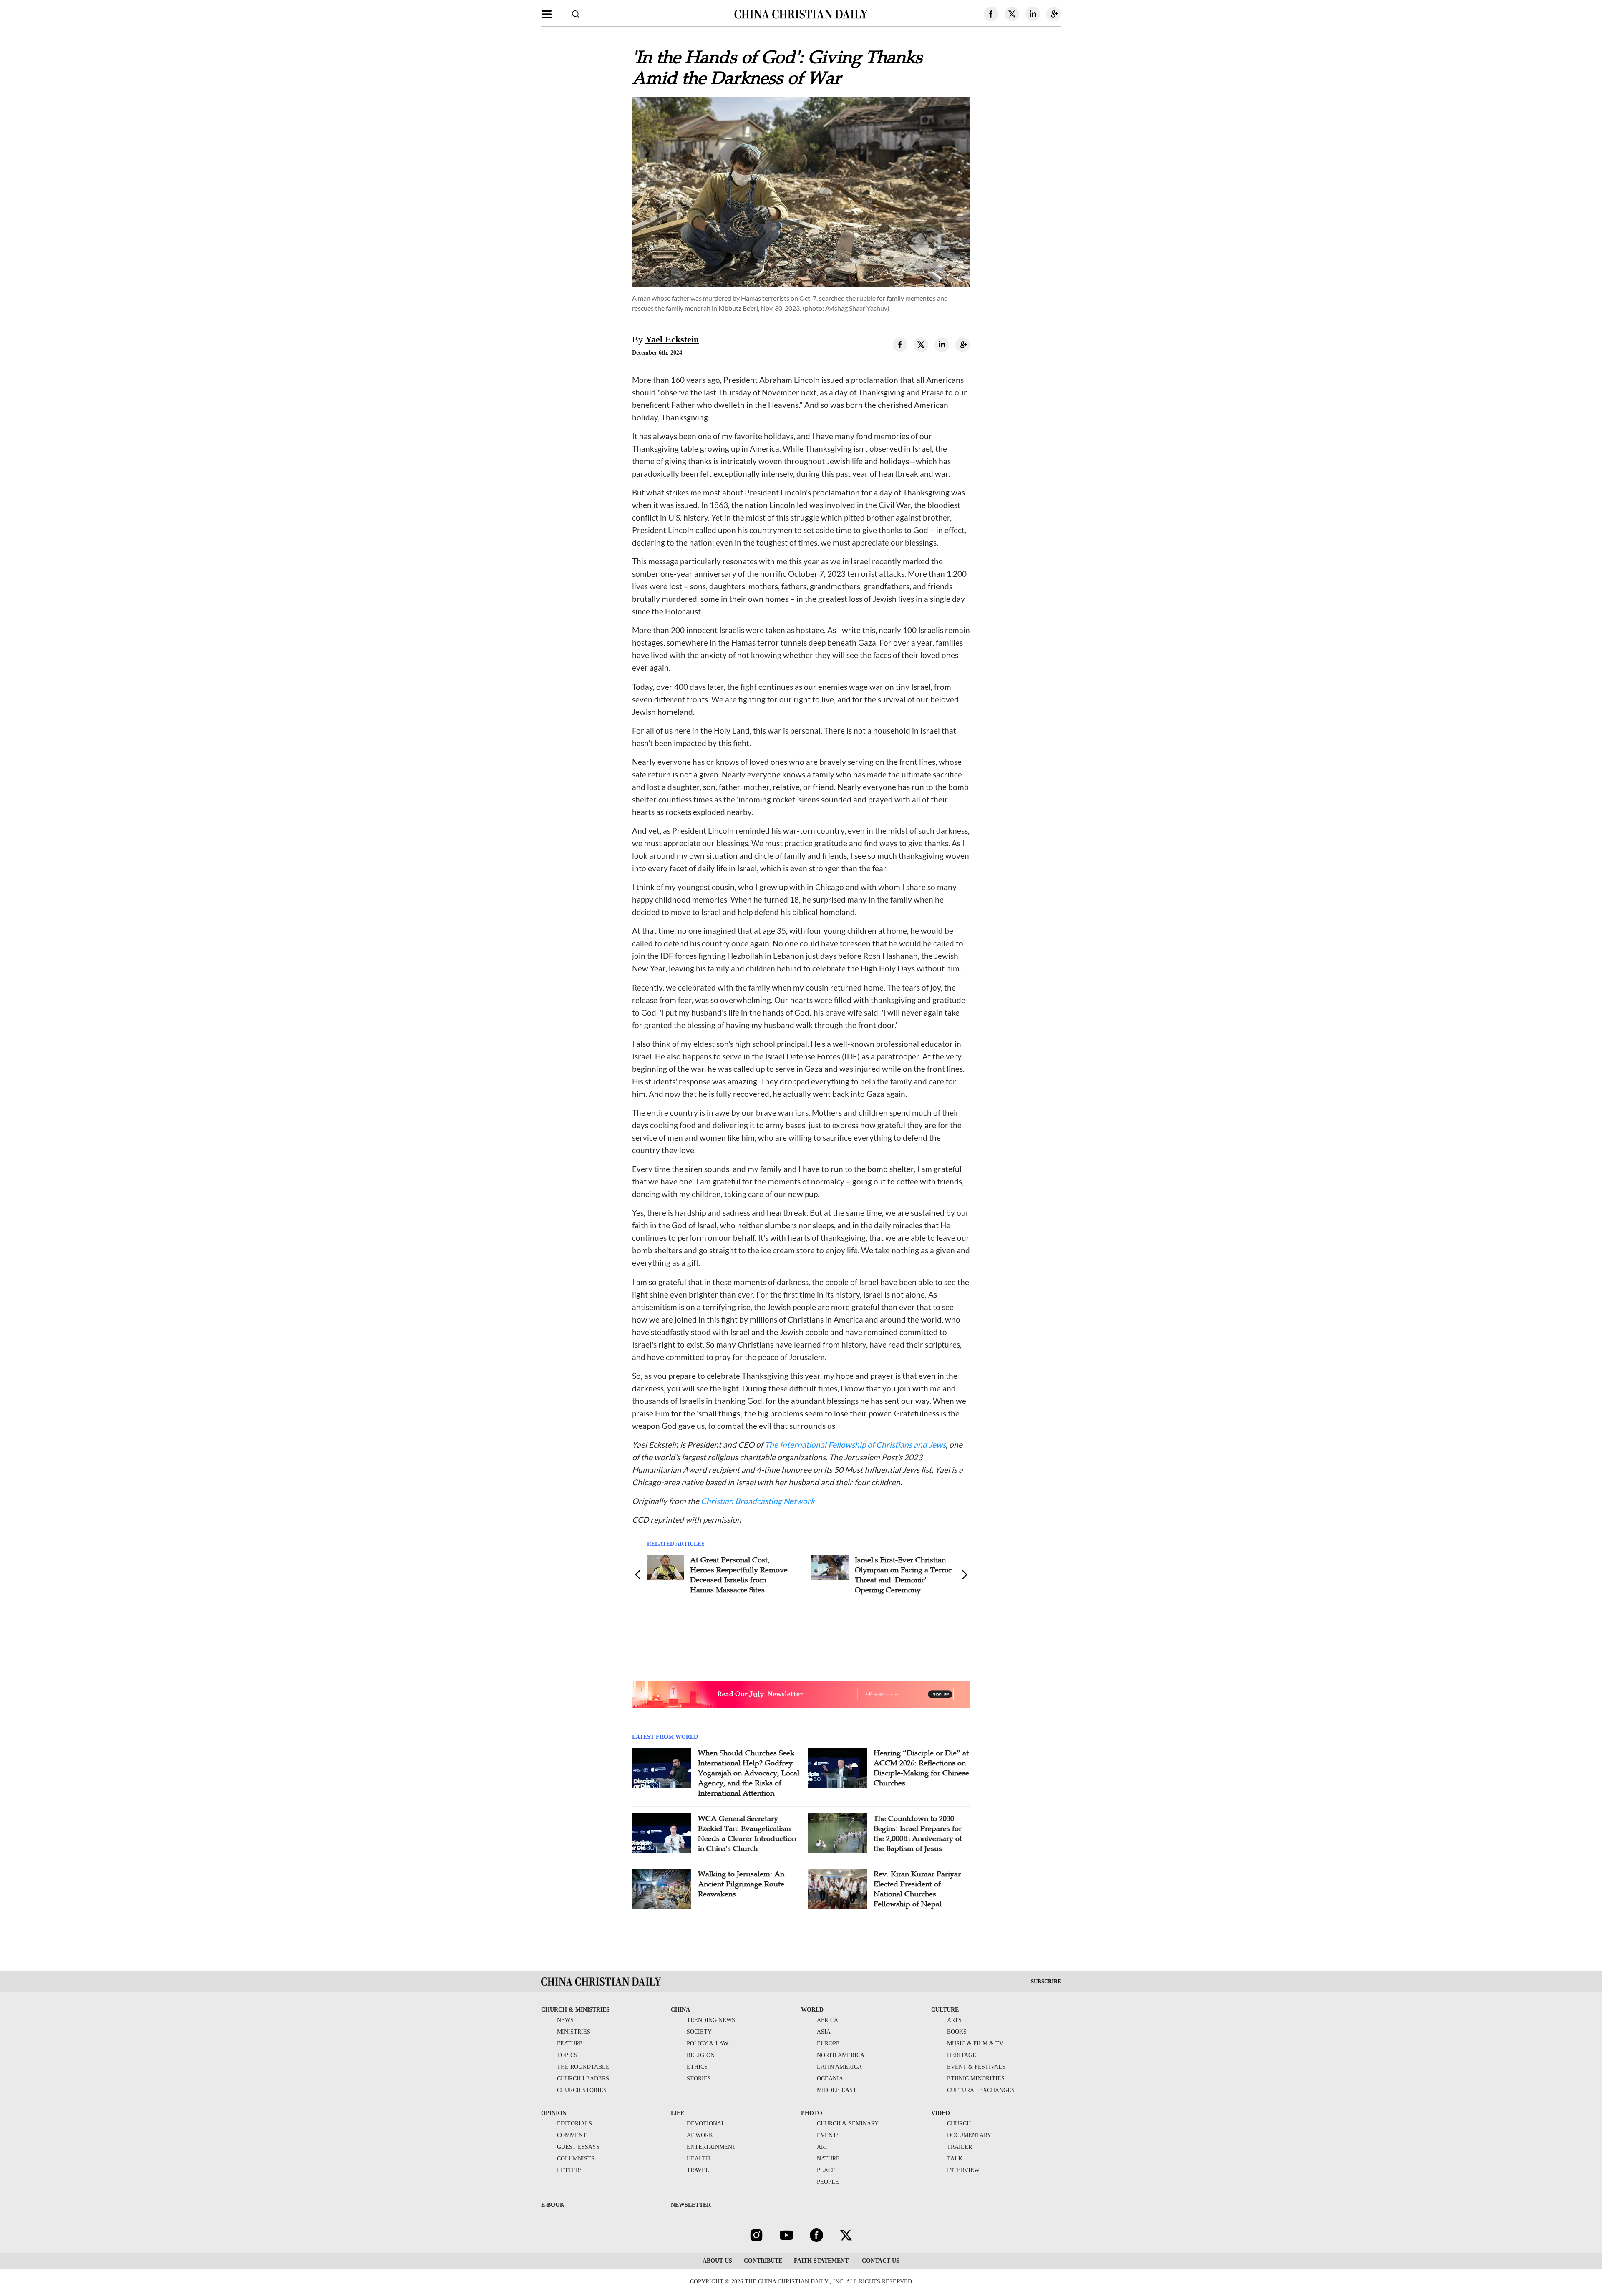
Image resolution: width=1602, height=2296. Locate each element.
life (678, 2113)
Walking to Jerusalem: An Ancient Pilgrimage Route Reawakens (741, 1884)
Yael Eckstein (672, 339)
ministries (574, 2032)
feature (570, 2043)
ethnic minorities (976, 2078)
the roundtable (583, 2067)
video (941, 2113)
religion (701, 2055)
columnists (576, 2159)
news (565, 2020)
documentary (969, 2135)
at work (700, 2135)
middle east (837, 2090)
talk (955, 2159)
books (957, 2032)
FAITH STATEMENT (821, 2261)
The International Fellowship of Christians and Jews (855, 1445)
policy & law (708, 2043)
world (812, 2010)
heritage (962, 2055)
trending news (711, 2020)
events (828, 2135)
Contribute (763, 2261)
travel (698, 2170)
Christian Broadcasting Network (758, 1501)
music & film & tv (975, 2043)
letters (570, 2170)
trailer (960, 2147)
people (828, 2182)
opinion (554, 2113)
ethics (697, 2067)
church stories (582, 2090)
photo (812, 2113)
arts (954, 2020)
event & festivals (976, 2067)
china (680, 2010)
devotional (706, 2124)
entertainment (711, 2147)
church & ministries (575, 2010)
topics (567, 2055)
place (826, 2170)
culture (945, 2010)
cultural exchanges (981, 2090)
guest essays (578, 2147)
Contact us (880, 2261)
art (822, 2147)
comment (572, 2135)
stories (699, 2078)
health (698, 2159)
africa (827, 2020)
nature (828, 2159)
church (959, 2124)
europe (828, 2043)
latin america (839, 2067)
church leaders (583, 2078)
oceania (830, 2078)
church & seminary (848, 2124)
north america (841, 2055)
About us (717, 2261)
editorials (574, 2124)
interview (963, 2170)
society (699, 2032)
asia (824, 2032)
